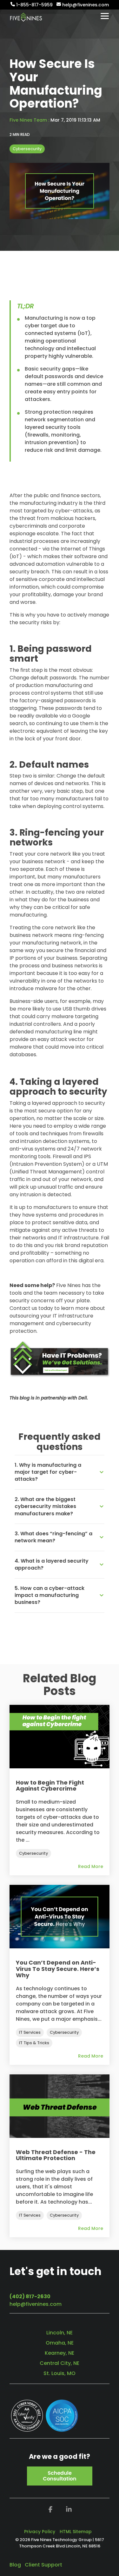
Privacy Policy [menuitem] (40, 2532)
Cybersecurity (27, 149)
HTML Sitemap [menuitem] (76, 2532)
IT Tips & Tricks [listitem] (34, 2043)
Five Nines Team (29, 120)
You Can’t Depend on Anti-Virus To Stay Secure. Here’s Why (58, 1969)
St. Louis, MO (60, 2373)
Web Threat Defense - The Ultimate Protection (56, 2155)
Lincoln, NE (60, 2333)
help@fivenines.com (36, 2304)
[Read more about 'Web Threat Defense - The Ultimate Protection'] (60, 2106)
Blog (15, 2565)
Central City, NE (60, 2363)
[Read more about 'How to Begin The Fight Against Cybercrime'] (60, 1737)
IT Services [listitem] (30, 2032)
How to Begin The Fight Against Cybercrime (50, 1786)
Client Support (43, 2565)
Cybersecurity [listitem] (33, 1853)
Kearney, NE (60, 2353)
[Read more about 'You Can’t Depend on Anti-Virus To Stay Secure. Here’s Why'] (60, 1917)
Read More (91, 1866)
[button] (105, 16)
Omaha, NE (60, 2343)
